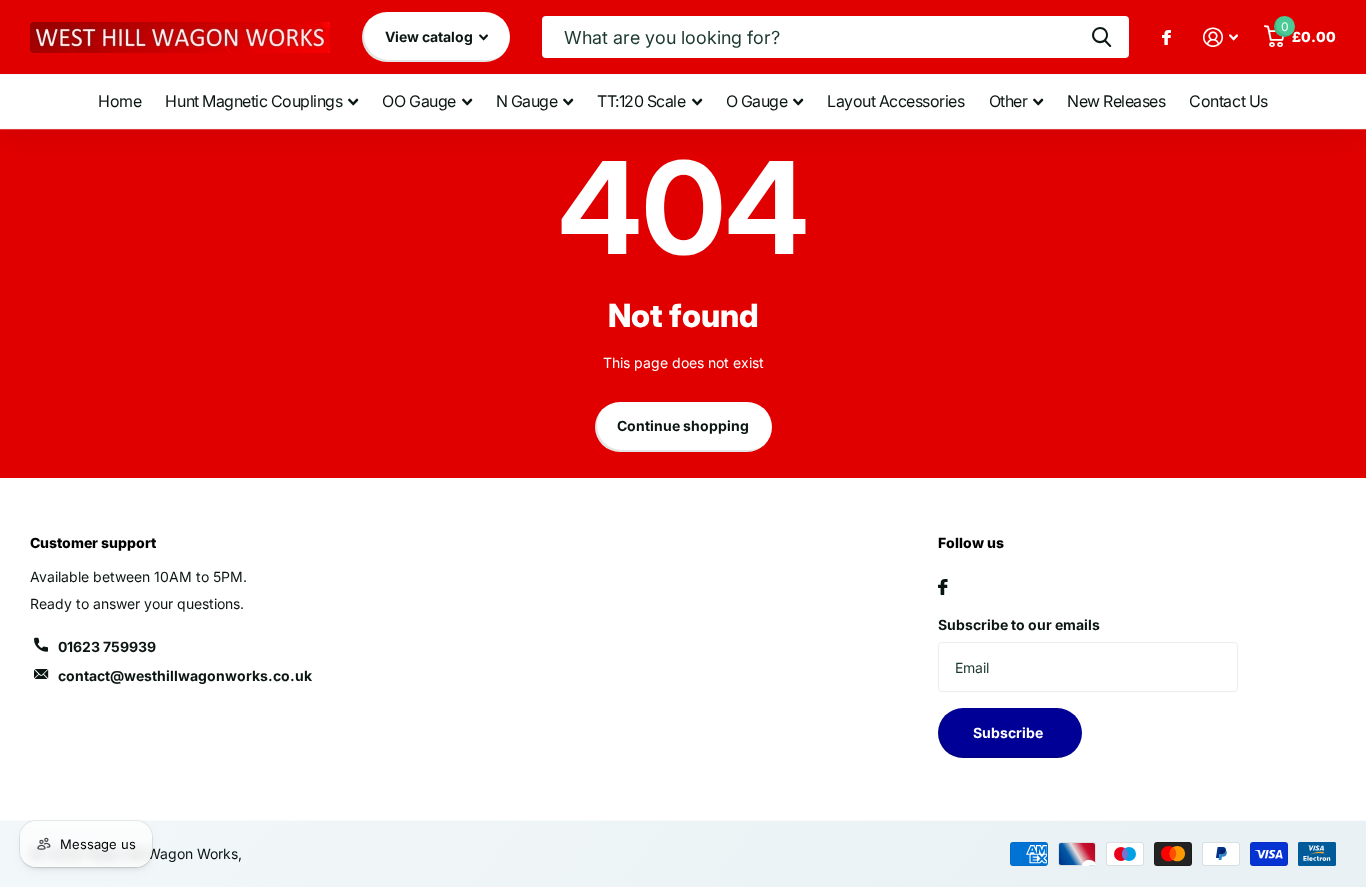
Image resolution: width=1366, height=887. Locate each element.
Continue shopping (683, 425)
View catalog (430, 36)
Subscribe (1009, 732)
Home (119, 101)
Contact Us (1228, 101)
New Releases (1116, 101)
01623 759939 (107, 646)
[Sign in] (1220, 37)
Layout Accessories (895, 101)
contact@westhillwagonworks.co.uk (185, 675)
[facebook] (943, 587)
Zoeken (1101, 37)
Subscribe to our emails (1019, 624)
